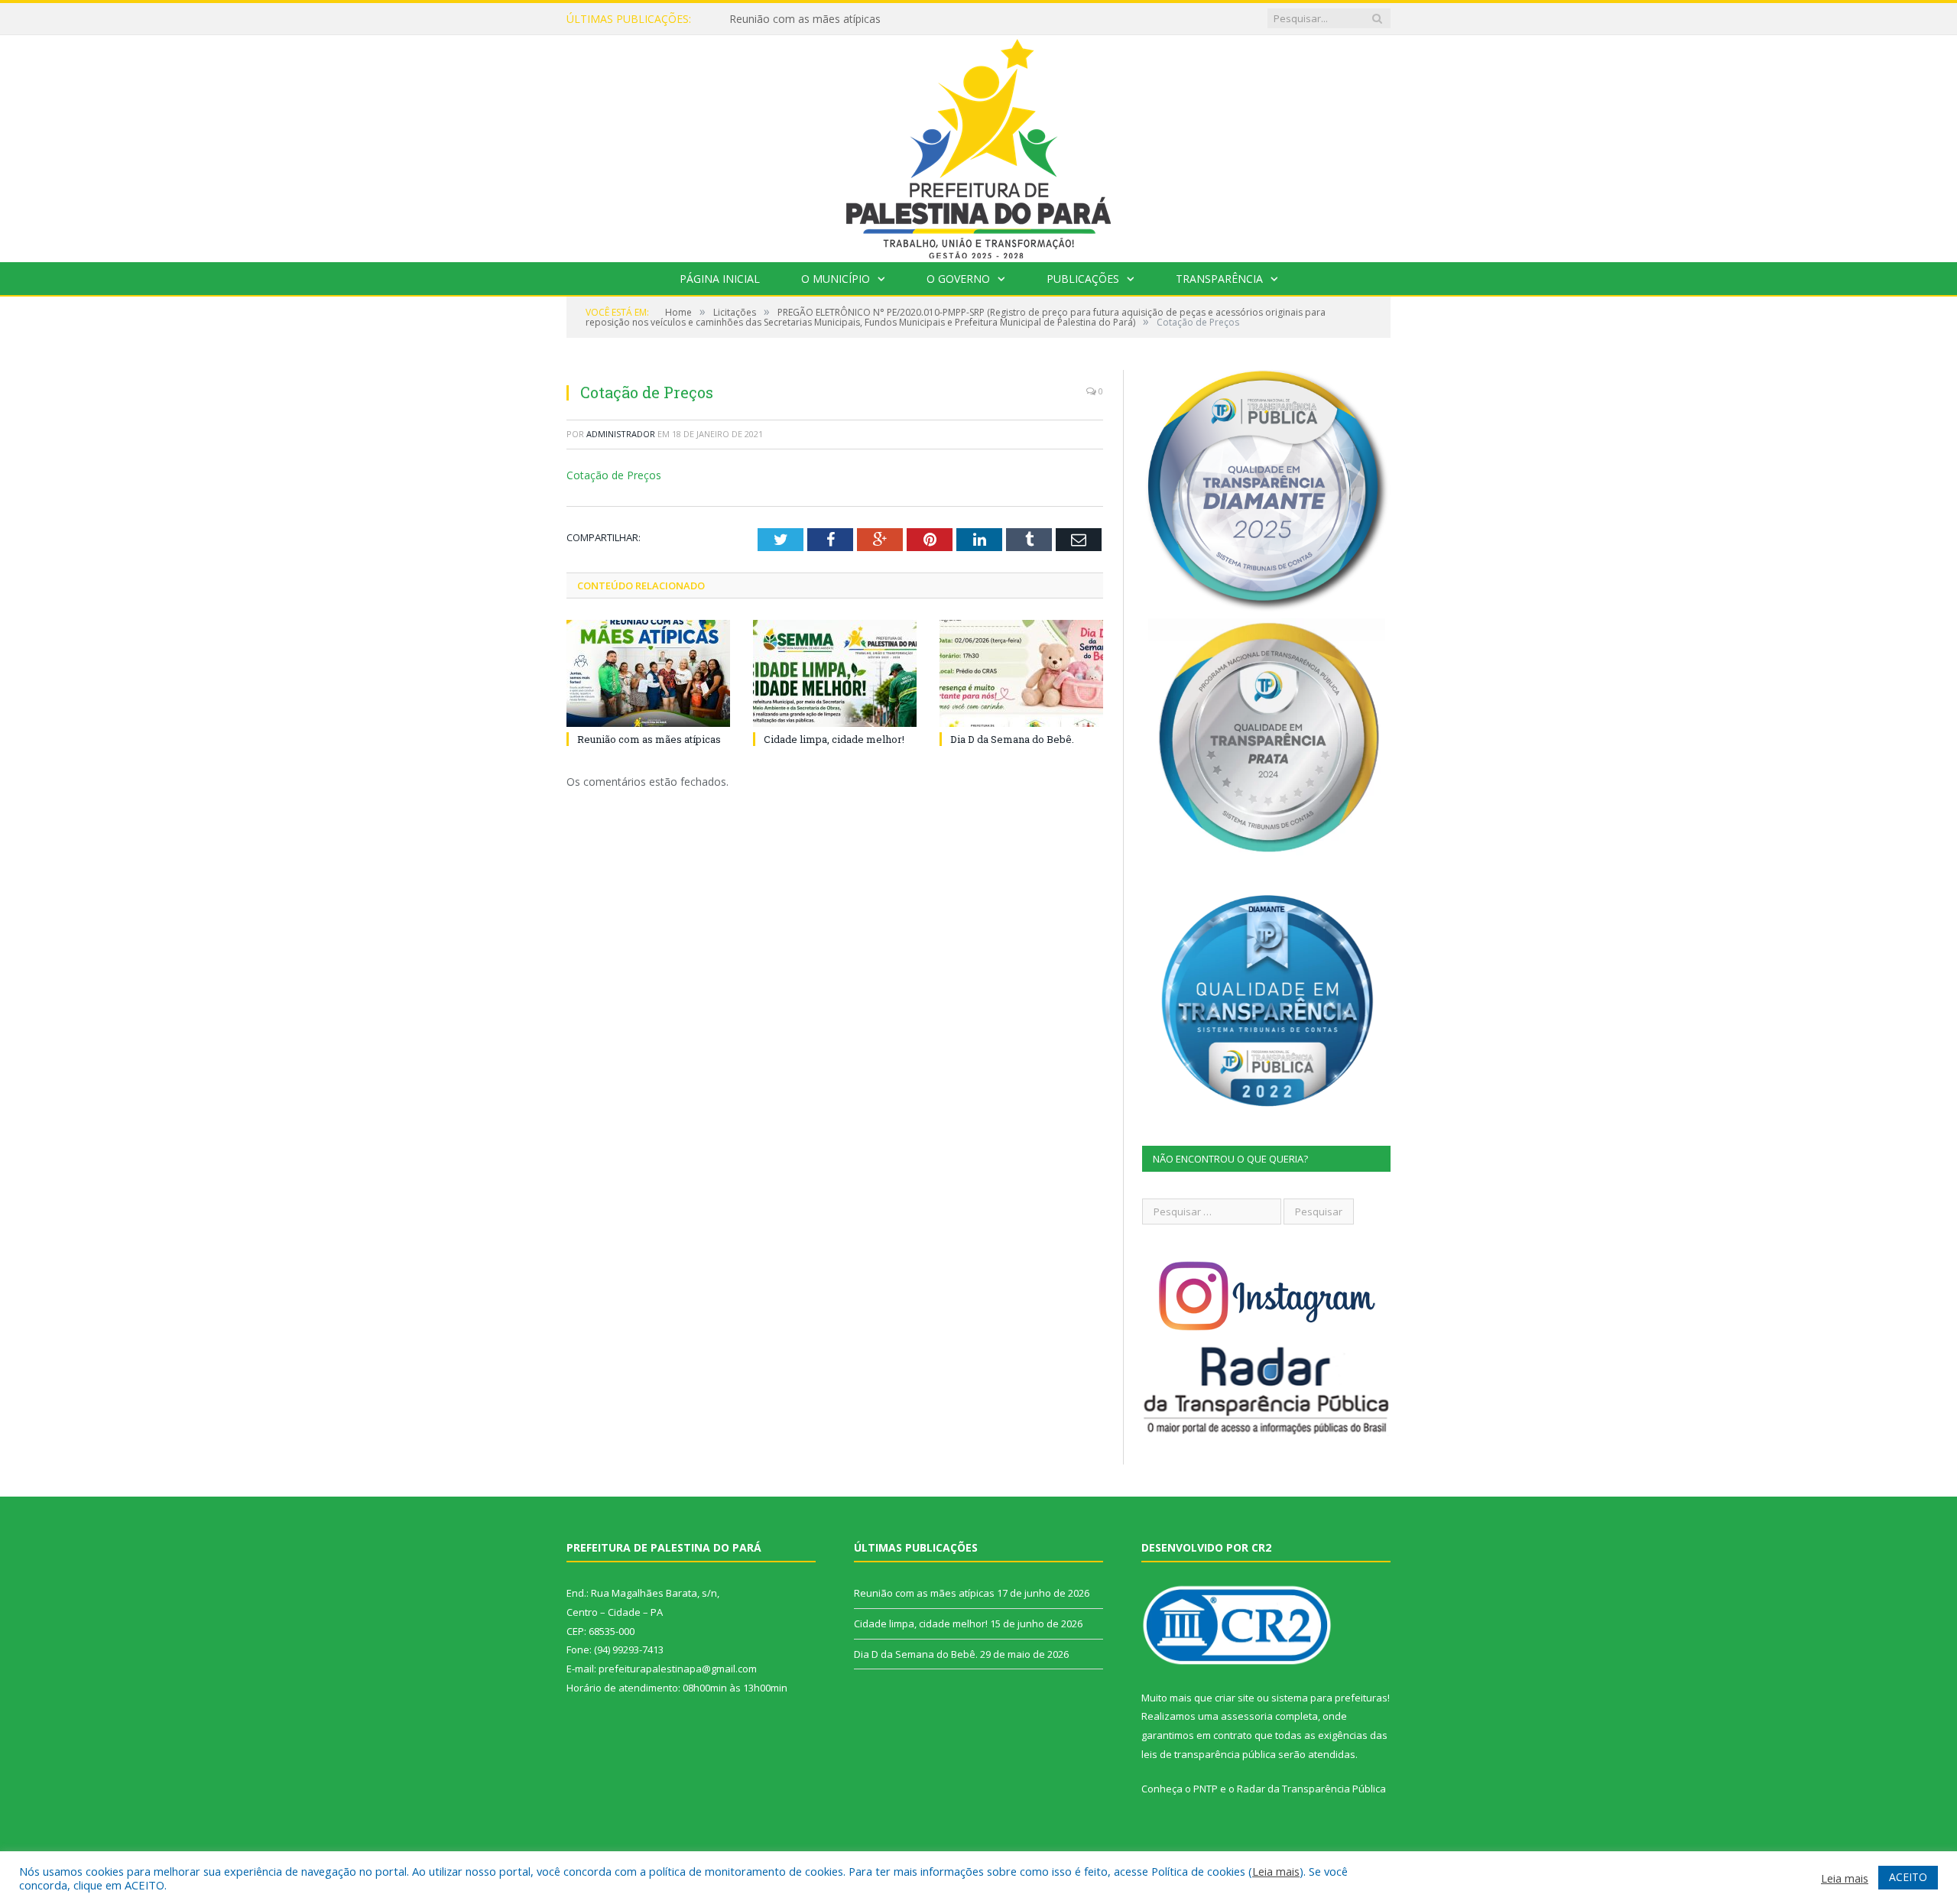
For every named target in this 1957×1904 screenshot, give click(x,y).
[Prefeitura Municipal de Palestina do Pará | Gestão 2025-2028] (978, 145)
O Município (836, 279)
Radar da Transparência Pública (1311, 1789)
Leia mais (1276, 1871)
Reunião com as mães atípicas (649, 739)
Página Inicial (720, 279)
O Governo (958, 279)
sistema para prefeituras (1329, 1698)
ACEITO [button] (1908, 1877)
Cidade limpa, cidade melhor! (800, 19)
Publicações (1083, 279)
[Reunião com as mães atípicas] (648, 673)
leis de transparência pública (1209, 1754)
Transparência (1219, 279)
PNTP (1206, 1789)
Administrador (621, 434)
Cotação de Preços (614, 475)
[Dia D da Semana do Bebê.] (1021, 673)
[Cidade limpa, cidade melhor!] (835, 673)
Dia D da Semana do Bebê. (1012, 739)
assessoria (1247, 1716)
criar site (1235, 1698)
